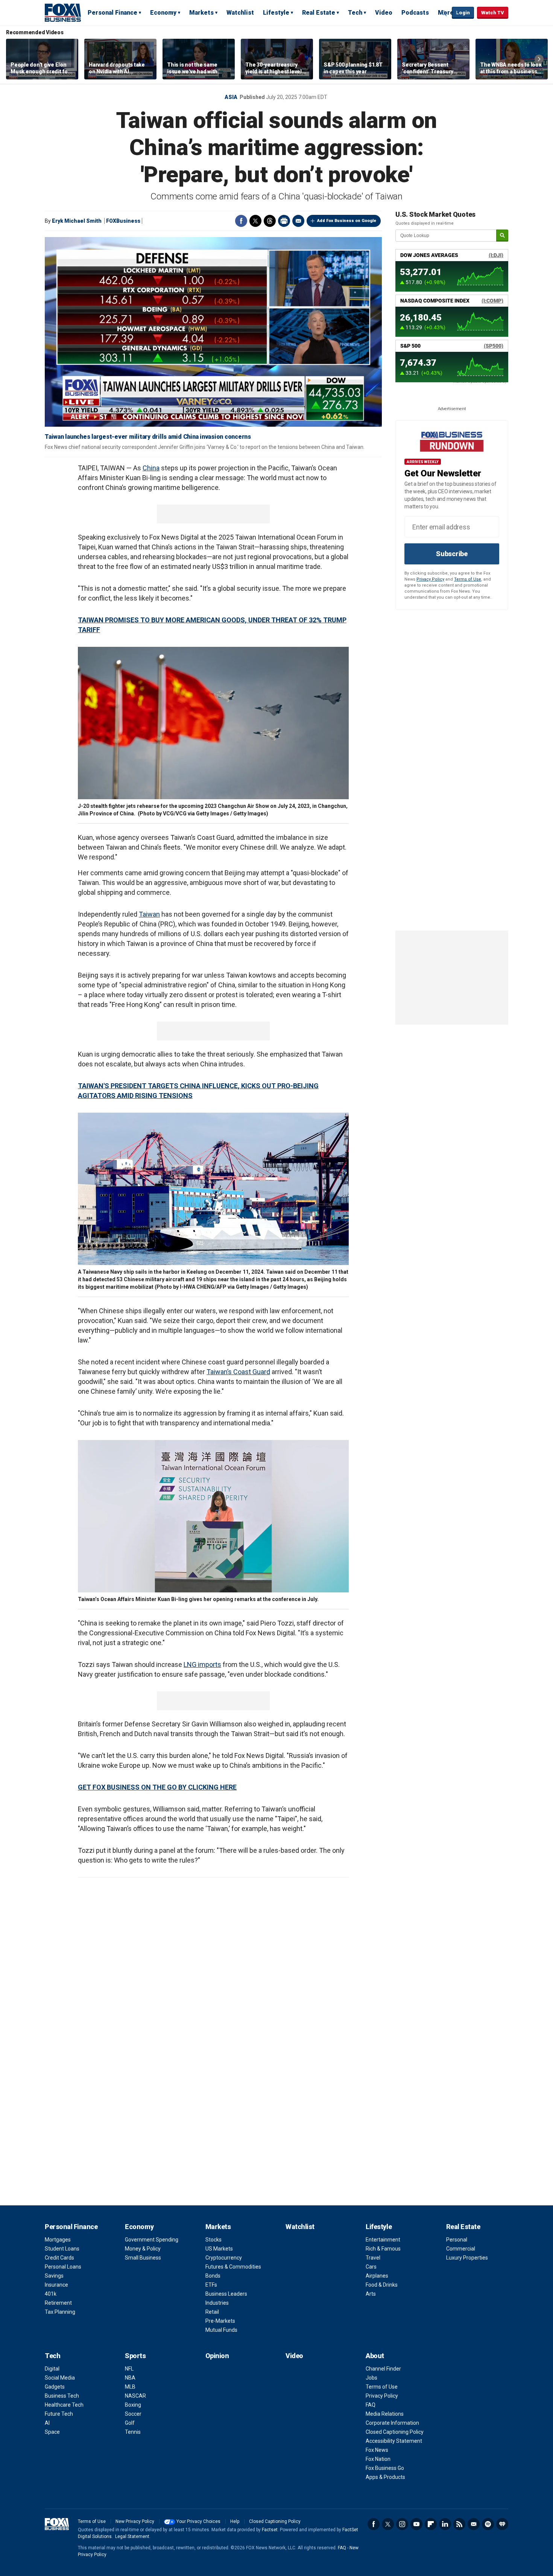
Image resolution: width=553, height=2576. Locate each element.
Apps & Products (385, 2477)
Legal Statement (132, 2536)
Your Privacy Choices (198, 2521)
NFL (129, 2369)
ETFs (211, 2285)
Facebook (241, 221)
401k (51, 2294)
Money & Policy (143, 2249)
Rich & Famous (383, 2249)
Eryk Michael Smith (77, 221)
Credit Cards (59, 2258)
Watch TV (493, 13)
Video (384, 13)
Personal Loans (63, 2267)
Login (463, 13)
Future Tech (59, 2414)
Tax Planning (60, 2312)
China (151, 468)
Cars (371, 2267)
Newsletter (474, 2524)
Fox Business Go (385, 2468)
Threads (270, 221)
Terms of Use (468, 579)
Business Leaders (226, 2294)
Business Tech (62, 2396)
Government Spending (152, 2240)
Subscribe (452, 554)
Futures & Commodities (233, 2267)
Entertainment (383, 2240)
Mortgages (58, 2240)
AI (47, 2423)
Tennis (133, 2432)
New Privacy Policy (135, 2521)
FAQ (371, 2405)
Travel (373, 2258)
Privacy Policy (430, 579)
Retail (212, 2312)
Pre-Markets (220, 2321)
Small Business (143, 2258)
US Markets (219, 2249)
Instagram (402, 2524)
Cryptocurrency (224, 2258)
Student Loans (62, 2249)
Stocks (213, 2240)
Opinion (217, 2356)
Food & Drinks (382, 2285)
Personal (457, 2240)
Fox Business (63, 12)
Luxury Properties (467, 2258)
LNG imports (202, 1664)
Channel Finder (383, 2369)
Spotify (488, 2524)
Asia (231, 97)
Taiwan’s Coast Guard (238, 1372)
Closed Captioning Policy (395, 2432)
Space (52, 2432)
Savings (54, 2276)
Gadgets (55, 2387)
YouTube (416, 2524)
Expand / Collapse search (444, 13)
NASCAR (135, 2396)
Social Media (60, 2378)
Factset (270, 2530)
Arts (371, 2294)
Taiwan (149, 914)
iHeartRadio (502, 2524)
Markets (201, 13)
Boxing (133, 2405)
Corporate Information (392, 2423)
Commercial (461, 2249)
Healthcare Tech (64, 2405)
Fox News (377, 2450)
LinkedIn (445, 2524)
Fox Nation (378, 2459)
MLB (130, 2387)
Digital (52, 2369)
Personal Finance (112, 13)
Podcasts (415, 13)
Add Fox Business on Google (347, 221)
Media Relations (385, 2414)
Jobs (371, 2378)
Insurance (56, 2285)
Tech (355, 13)
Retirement (58, 2303)
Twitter (255, 221)
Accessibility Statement (394, 2441)
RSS (459, 2524)
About (375, 2356)
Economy (163, 13)
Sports (135, 2356)
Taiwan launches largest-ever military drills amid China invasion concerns (148, 437)
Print (284, 221)
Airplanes (377, 2276)
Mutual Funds (221, 2330)
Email (298, 221)
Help (235, 2521)
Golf (130, 2423)
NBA (130, 2378)
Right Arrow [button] (539, 59)
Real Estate (319, 13)
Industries (217, 2303)
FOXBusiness (123, 221)
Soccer (133, 2414)
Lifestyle (276, 13)
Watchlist (240, 13)
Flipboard (431, 2524)
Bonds (213, 2276)
